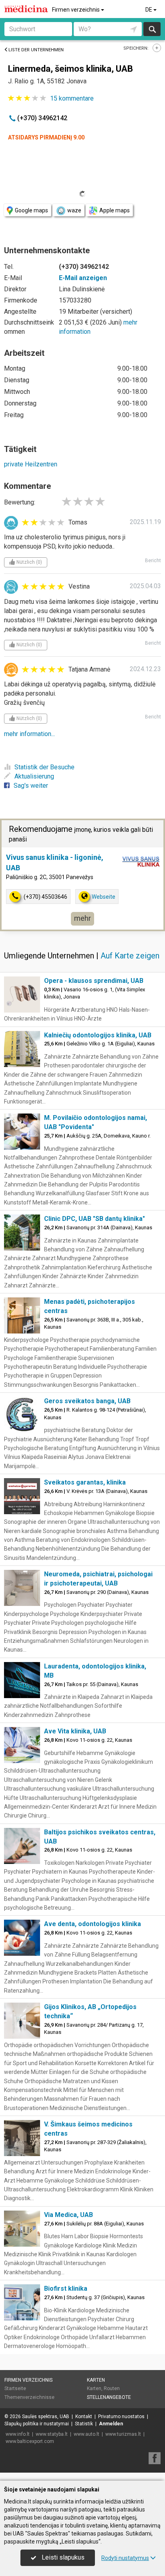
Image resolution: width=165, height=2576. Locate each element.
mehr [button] (82, 918)
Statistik (84, 2424)
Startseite (15, 2388)
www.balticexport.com (30, 2441)
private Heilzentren (31, 464)
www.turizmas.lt (123, 2434)
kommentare (72, 98)
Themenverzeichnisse (29, 2397)
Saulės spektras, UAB (46, 2417)
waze (74, 210)
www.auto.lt (87, 2434)
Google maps (31, 210)
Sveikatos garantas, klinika (85, 1482)
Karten (96, 2380)
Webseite (104, 897)
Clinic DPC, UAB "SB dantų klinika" (95, 1219)
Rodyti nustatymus (125, 2558)
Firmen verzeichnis (76, 10)
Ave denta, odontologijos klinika (93, 1924)
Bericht (153, 561)
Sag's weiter (31, 786)
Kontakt (84, 2417)
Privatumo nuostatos (121, 2417)
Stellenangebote (109, 2397)
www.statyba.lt (52, 2434)
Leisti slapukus (62, 2557)
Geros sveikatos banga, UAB (87, 1401)
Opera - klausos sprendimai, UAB (94, 981)
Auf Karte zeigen (130, 956)
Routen (112, 2388)
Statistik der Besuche (44, 767)
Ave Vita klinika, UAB (75, 1731)
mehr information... (29, 734)
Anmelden (111, 2424)
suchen (152, 29)
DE (149, 10)
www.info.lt (18, 2434)
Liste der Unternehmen (36, 50)
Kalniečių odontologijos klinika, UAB (98, 1035)
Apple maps (115, 210)
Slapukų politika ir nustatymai (37, 2424)
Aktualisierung (34, 776)
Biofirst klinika (66, 2289)
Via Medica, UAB (68, 2215)
